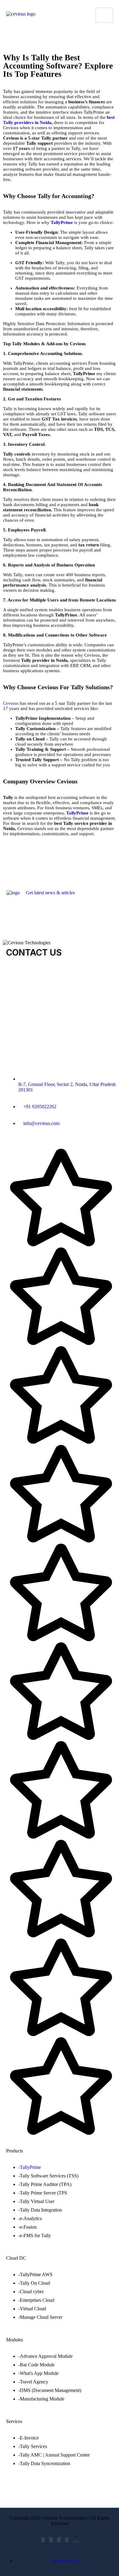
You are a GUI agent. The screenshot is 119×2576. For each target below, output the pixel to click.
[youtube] (67, 2540)
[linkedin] (59, 2540)
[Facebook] (43, 2540)
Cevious (11, 703)
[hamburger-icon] (104, 15)
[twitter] (51, 2540)
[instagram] (75, 2540)
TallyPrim (76, 813)
